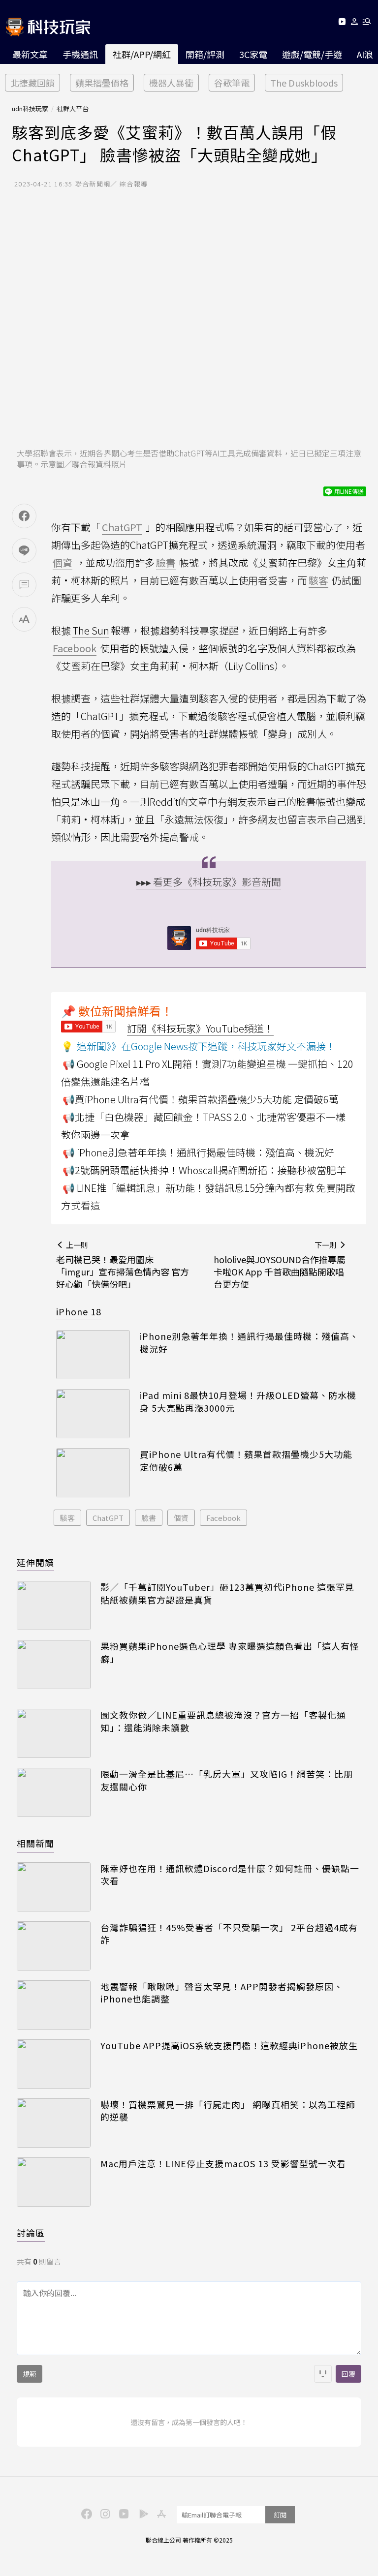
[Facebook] (85, 2513)
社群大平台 (73, 108)
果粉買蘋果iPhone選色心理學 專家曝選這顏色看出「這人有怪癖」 (230, 1652)
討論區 (31, 2233)
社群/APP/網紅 (142, 54)
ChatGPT (108, 1518)
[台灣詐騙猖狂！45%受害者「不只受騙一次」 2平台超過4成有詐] (54, 1946)
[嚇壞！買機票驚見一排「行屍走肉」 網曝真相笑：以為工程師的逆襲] (54, 2123)
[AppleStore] (160, 2513)
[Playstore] (141, 2513)
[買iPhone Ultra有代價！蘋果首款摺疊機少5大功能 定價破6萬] (93, 1473)
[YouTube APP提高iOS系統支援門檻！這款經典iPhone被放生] (54, 2064)
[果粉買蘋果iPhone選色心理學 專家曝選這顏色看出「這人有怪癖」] (54, 1665)
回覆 (348, 2374)
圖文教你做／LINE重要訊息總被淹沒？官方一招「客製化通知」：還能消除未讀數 (223, 1721)
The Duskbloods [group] (304, 83)
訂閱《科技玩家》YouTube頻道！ (200, 1028)
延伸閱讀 (35, 1562)
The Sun (91, 630)
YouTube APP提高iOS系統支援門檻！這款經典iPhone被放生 (229, 2046)
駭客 (67, 1518)
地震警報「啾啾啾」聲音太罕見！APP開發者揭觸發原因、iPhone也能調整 (222, 1993)
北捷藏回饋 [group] (32, 83)
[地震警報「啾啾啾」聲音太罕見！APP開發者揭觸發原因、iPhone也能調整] (54, 2005)
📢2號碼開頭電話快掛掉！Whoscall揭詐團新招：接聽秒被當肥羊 (204, 1170)
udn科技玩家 (30, 108)
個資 (181, 1518)
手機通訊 (80, 54)
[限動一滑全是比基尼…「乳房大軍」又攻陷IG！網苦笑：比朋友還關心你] (54, 1792)
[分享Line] (24, 550)
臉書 (149, 1518)
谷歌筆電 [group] (232, 83)
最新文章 (30, 54)
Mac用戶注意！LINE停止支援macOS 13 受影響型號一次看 (223, 2164)
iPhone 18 (79, 1311)
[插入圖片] (323, 2374)
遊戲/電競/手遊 (312, 54)
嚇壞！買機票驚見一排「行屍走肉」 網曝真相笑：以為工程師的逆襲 (228, 2111)
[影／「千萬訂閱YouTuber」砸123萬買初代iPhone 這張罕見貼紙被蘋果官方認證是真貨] (54, 1606)
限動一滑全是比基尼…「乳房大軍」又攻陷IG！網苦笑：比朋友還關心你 (227, 1780)
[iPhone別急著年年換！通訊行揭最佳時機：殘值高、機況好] (93, 1355)
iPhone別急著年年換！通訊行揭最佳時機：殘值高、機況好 (249, 1342)
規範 (30, 2374)
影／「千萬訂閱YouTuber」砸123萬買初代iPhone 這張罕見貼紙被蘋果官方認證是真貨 (227, 1593)
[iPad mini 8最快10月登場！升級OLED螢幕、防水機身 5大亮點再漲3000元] (93, 1414)
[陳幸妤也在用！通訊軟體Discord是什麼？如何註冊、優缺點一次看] (54, 1887)
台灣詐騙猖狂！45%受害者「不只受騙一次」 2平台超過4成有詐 (229, 1934)
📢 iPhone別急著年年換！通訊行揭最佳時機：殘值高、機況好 (198, 1152)
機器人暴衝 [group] (171, 83)
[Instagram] (104, 2513)
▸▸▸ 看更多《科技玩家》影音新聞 (209, 882)
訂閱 (280, 2515)
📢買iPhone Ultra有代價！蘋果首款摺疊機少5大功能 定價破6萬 (201, 1099)
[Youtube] (342, 23)
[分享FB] (24, 516)
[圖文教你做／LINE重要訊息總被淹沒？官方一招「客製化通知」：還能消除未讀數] (54, 1733)
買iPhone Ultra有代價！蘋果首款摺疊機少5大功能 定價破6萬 (246, 1460)
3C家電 (253, 54)
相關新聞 (35, 1843)
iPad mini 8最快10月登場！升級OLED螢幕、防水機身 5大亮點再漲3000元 (248, 1401)
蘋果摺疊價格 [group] (102, 83)
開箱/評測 (205, 54)
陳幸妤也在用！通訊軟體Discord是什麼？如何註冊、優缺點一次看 (230, 1875)
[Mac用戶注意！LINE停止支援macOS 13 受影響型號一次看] (54, 2182)
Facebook (223, 1518)
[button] (355, 23)
